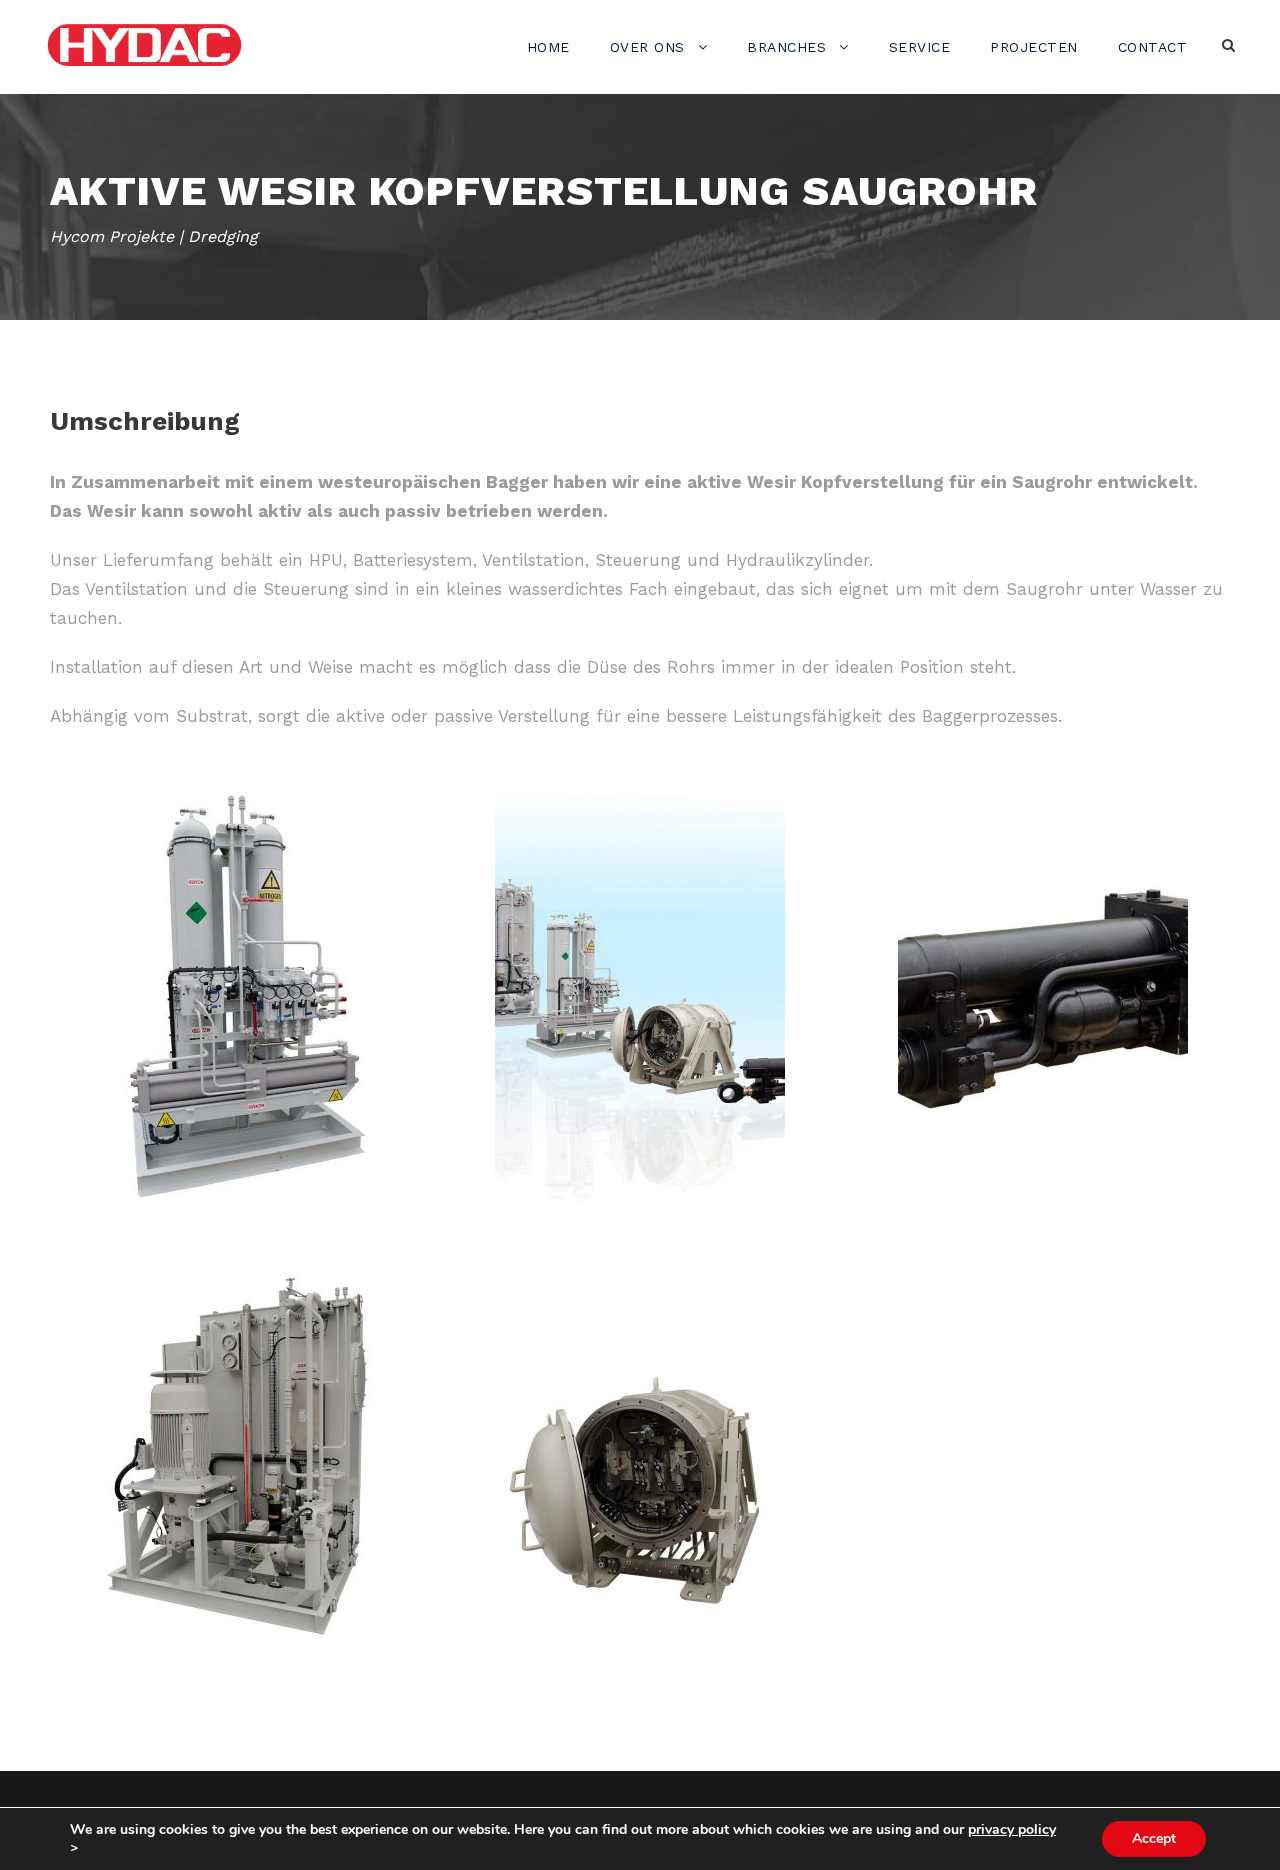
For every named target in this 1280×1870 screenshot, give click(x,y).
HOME (548, 47)
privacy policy (1012, 1829)
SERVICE (920, 47)
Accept (1154, 1838)
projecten (1034, 47)
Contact (1153, 47)
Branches (786, 47)
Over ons (647, 47)
